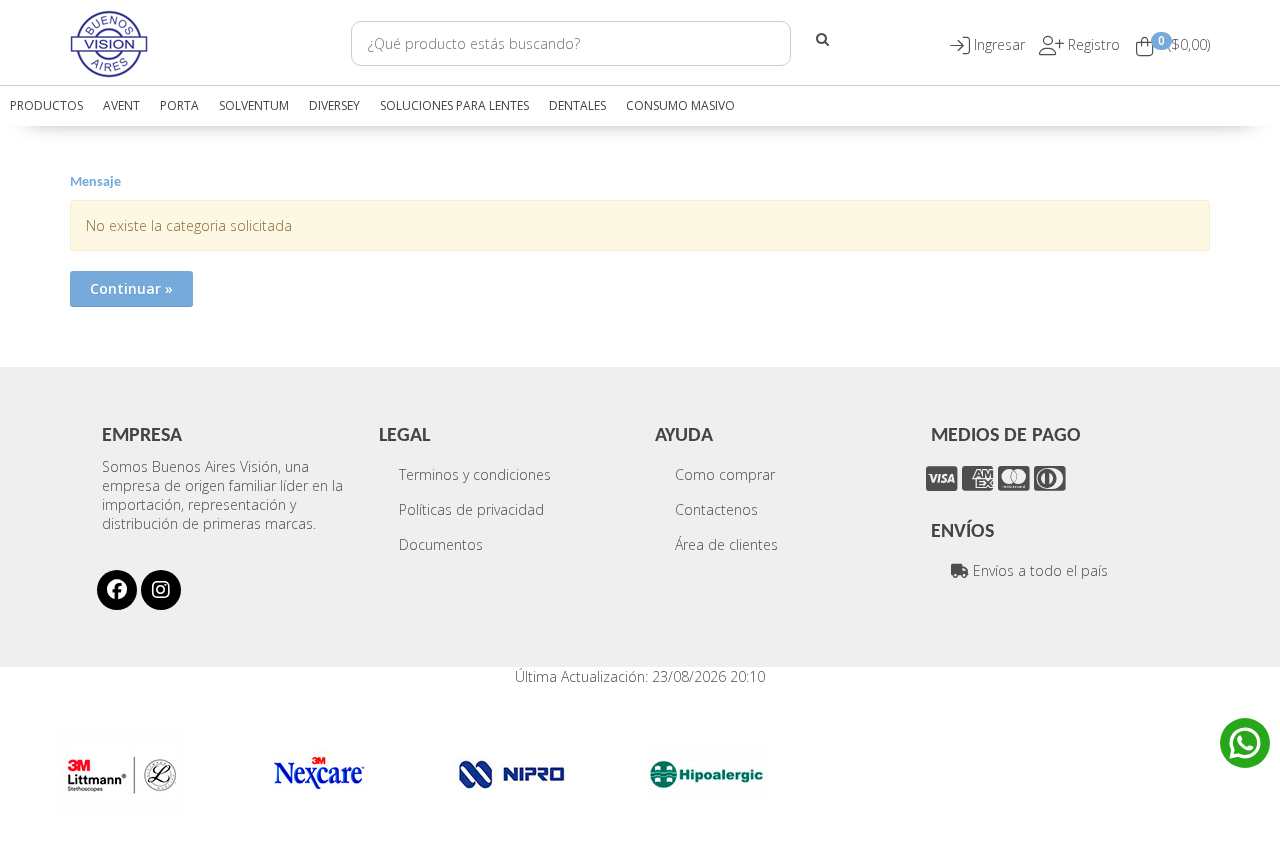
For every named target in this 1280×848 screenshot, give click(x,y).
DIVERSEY (334, 105)
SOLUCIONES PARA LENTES (454, 105)
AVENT (121, 105)
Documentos (441, 544)
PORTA (179, 105)
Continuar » (131, 288)
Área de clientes (726, 544)
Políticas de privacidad (471, 509)
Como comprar (725, 474)
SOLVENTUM (254, 105)
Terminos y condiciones (475, 474)
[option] (152, 772)
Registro (1092, 44)
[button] (1001, 44)
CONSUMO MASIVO (680, 105)
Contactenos (716, 509)
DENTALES (577, 105)
